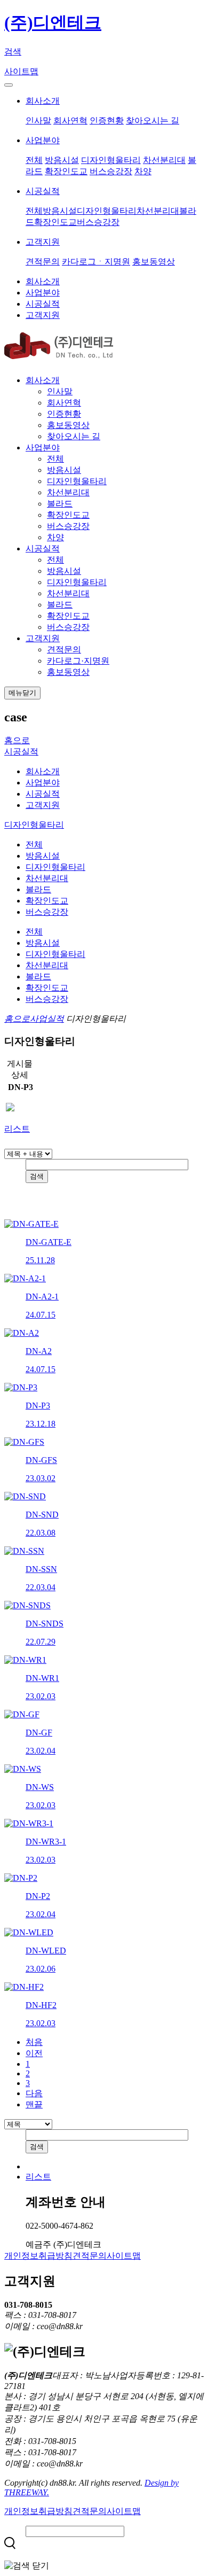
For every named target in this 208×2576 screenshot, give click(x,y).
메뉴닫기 (22, 693)
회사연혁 (70, 120)
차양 (143, 171)
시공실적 (43, 191)
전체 (34, 160)
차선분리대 (164, 160)
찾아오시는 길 (153, 120)
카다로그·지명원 (78, 661)
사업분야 (43, 140)
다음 (34, 2093)
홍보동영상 (154, 262)
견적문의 (43, 262)
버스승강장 (111, 171)
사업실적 (47, 1019)
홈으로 (17, 740)
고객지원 (43, 242)
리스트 (17, 1129)
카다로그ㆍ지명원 (96, 262)
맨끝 (34, 2104)
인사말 (38, 120)
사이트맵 (21, 71)
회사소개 (43, 101)
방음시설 (62, 160)
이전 (34, 2053)
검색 (13, 52)
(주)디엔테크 (53, 22)
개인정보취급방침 (38, 2256)
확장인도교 (66, 171)
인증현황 (107, 120)
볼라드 (60, 504)
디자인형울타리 (111, 160)
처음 (34, 2042)
